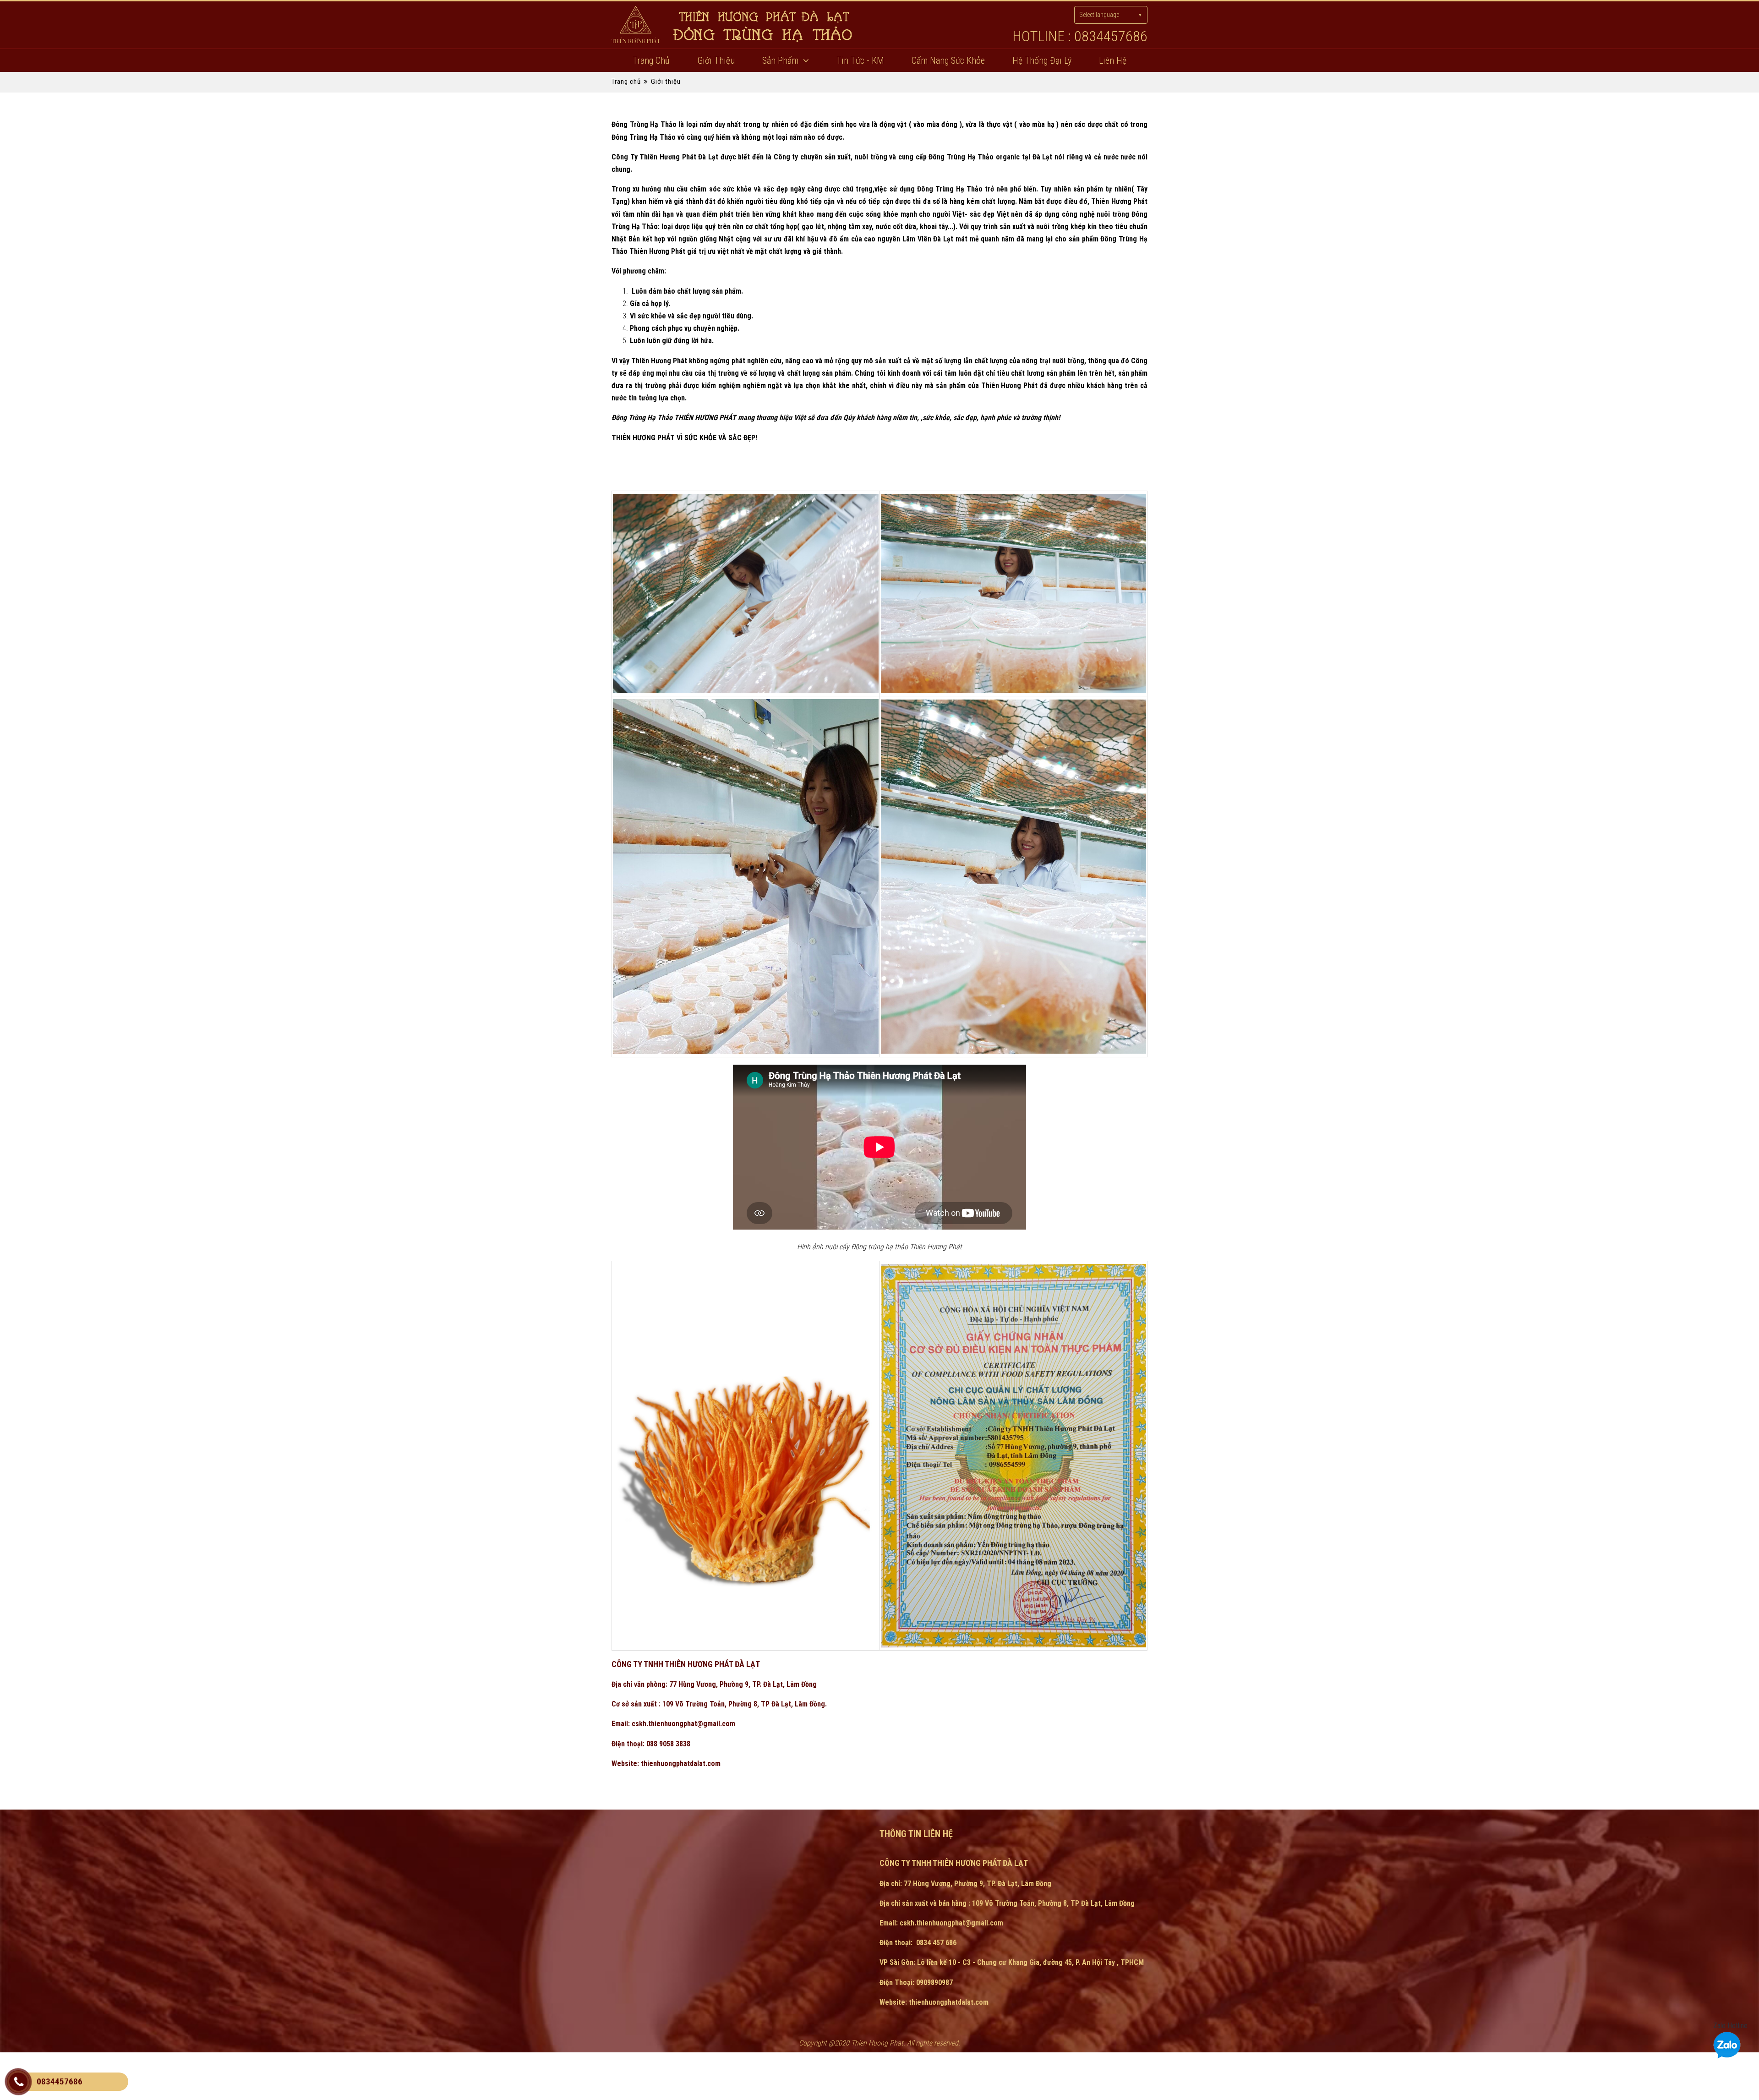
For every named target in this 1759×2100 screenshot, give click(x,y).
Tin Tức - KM (860, 60)
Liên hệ (1113, 60)
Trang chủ (651, 60)
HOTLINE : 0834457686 (1080, 36)
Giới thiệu (716, 60)
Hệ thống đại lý (1042, 60)
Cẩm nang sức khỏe (948, 60)
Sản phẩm (780, 60)
